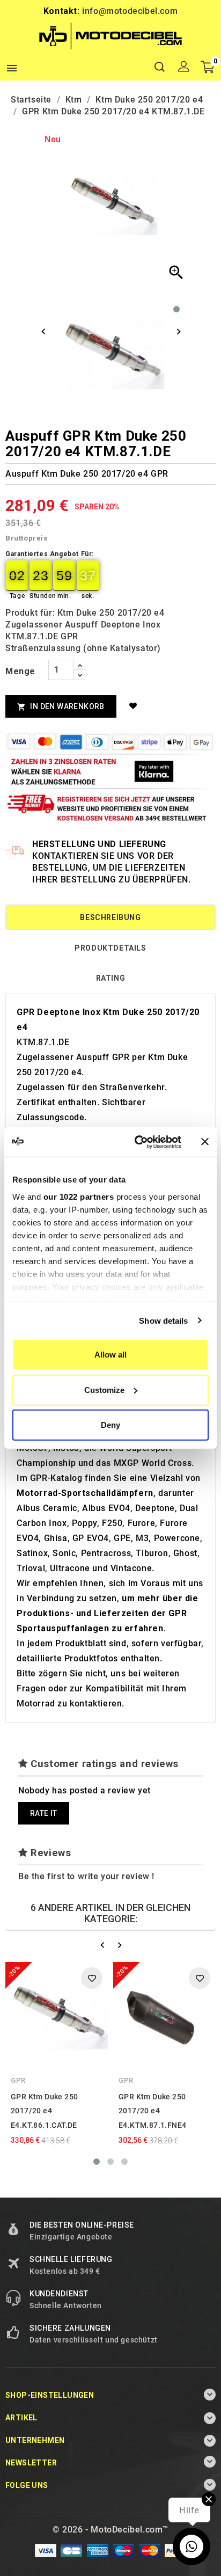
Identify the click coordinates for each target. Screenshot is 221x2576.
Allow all (110, 1355)
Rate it (44, 1813)
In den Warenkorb (61, 707)
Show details (163, 1320)
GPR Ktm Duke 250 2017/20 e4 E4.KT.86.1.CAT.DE (44, 2111)
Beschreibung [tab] (110, 917)
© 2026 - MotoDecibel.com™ (110, 2530)
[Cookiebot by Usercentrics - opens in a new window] (137, 1142)
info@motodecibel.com (130, 11)
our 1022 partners (79, 1196)
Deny (110, 1425)
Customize (104, 1389)
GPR (18, 2080)
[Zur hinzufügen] (135, 706)
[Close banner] (205, 1142)
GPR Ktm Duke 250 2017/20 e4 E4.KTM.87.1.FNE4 (152, 2111)
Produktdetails (110, 948)
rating (111, 978)
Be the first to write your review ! (86, 1876)
